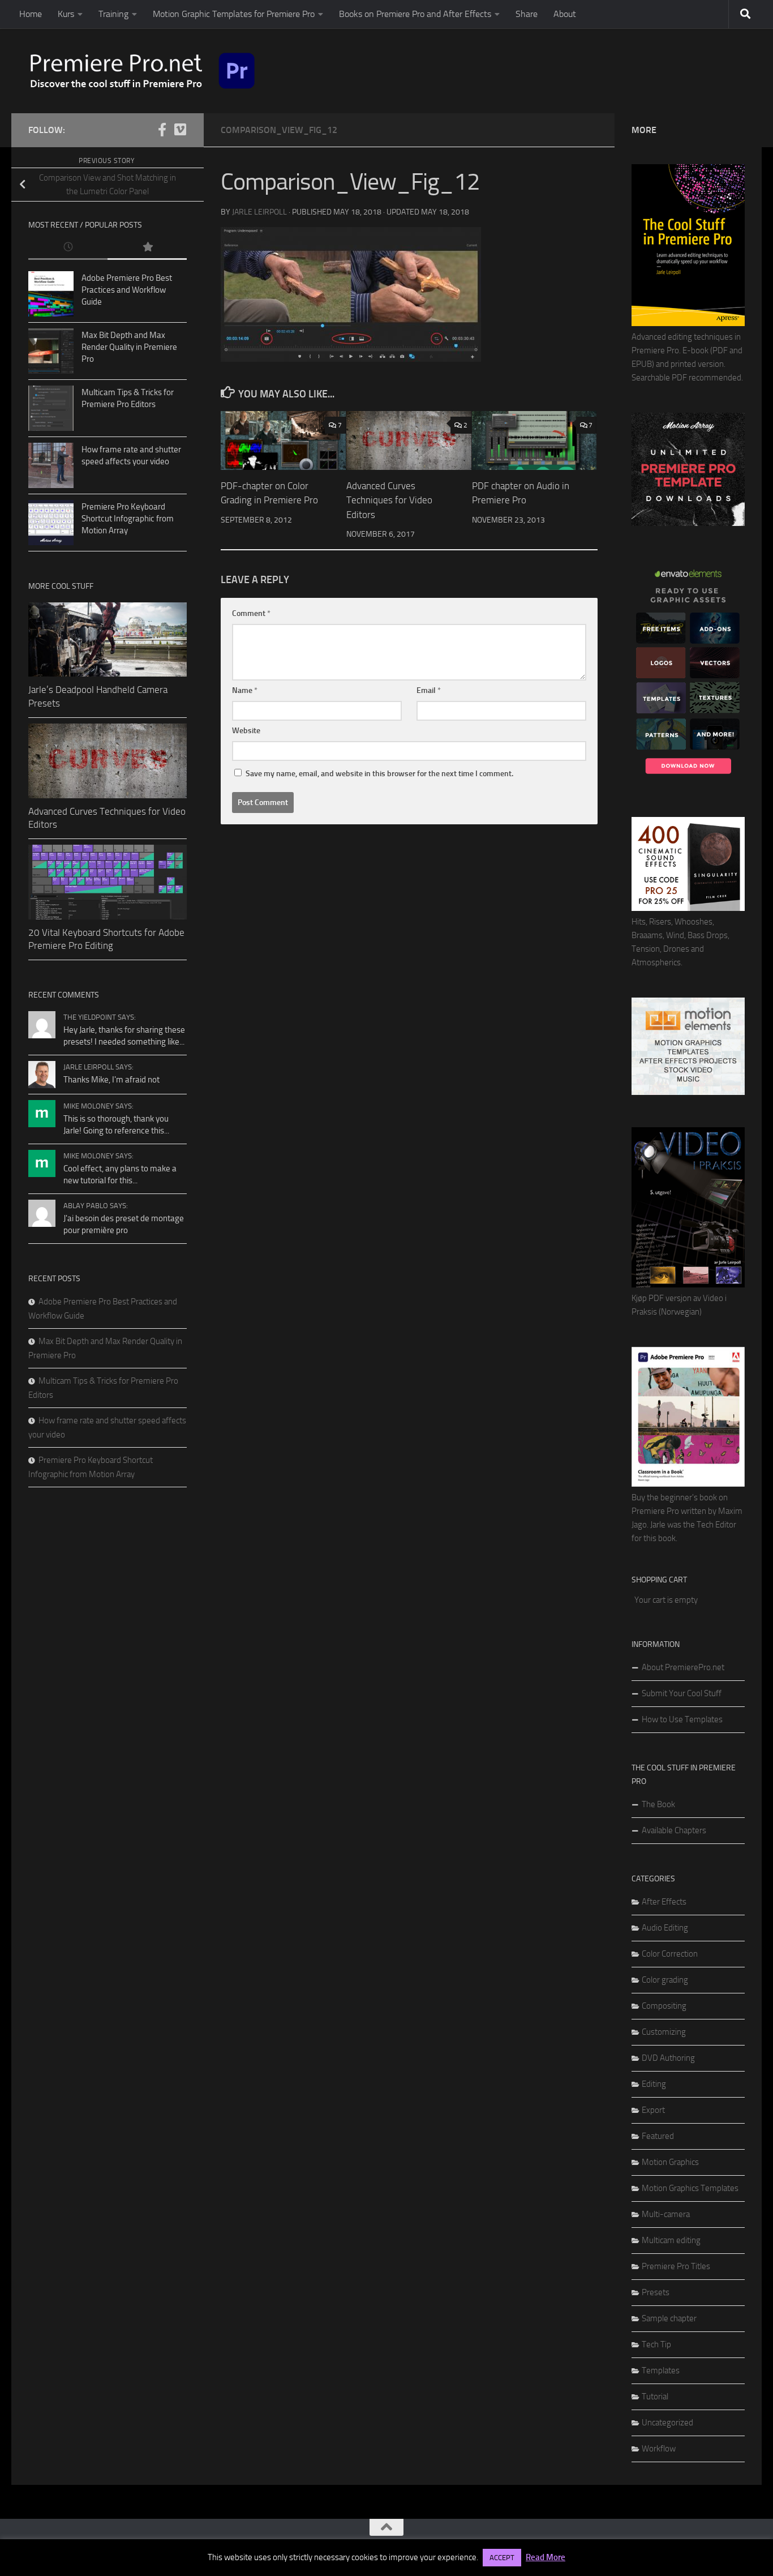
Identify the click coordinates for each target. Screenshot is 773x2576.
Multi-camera (666, 2214)
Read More (546, 2557)
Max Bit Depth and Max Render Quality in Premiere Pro (129, 347)
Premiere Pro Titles (676, 2266)
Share (527, 14)
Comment (251, 613)
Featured (658, 2136)
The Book (658, 1804)
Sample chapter (669, 2318)
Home (31, 14)
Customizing (664, 2032)
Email (429, 690)
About (565, 14)
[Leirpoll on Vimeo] (180, 130)
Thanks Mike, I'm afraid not (111, 1080)
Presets (656, 2292)
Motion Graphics (670, 2162)
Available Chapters (674, 1830)
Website (246, 731)
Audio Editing (665, 1928)
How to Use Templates (682, 1719)
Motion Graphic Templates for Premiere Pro (234, 14)
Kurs (66, 14)
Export (653, 2110)
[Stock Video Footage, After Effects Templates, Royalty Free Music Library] (688, 1092)
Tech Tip (656, 2344)
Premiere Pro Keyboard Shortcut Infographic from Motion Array (128, 519)
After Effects (664, 1902)
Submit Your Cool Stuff (682, 1693)
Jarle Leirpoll (259, 212)
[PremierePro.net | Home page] (143, 71)
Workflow (659, 2449)
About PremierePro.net (683, 1667)
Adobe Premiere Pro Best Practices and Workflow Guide (127, 290)
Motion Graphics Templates (690, 2188)
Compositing (664, 2006)
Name (245, 690)
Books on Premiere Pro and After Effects (415, 14)
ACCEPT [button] (502, 2558)
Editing (654, 2084)
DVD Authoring (668, 2058)
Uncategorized (667, 2423)
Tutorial (655, 2397)
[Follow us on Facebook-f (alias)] (162, 130)
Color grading (665, 1980)
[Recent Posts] (68, 248)
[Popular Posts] (147, 248)
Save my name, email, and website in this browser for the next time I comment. (379, 774)
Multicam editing (671, 2240)
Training (113, 14)
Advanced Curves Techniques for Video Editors (389, 500)
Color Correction (670, 1954)
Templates (661, 2370)
